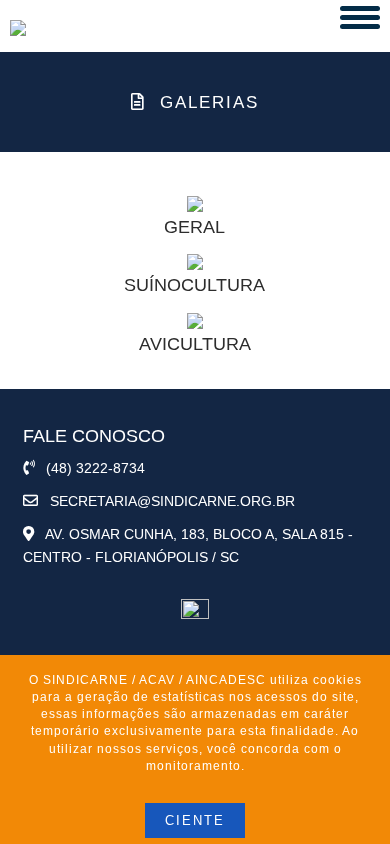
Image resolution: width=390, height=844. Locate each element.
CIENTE (195, 820)
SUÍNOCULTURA (194, 285)
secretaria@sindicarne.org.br (166, 501)
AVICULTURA (195, 344)
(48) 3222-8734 (89, 468)
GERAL (194, 227)
